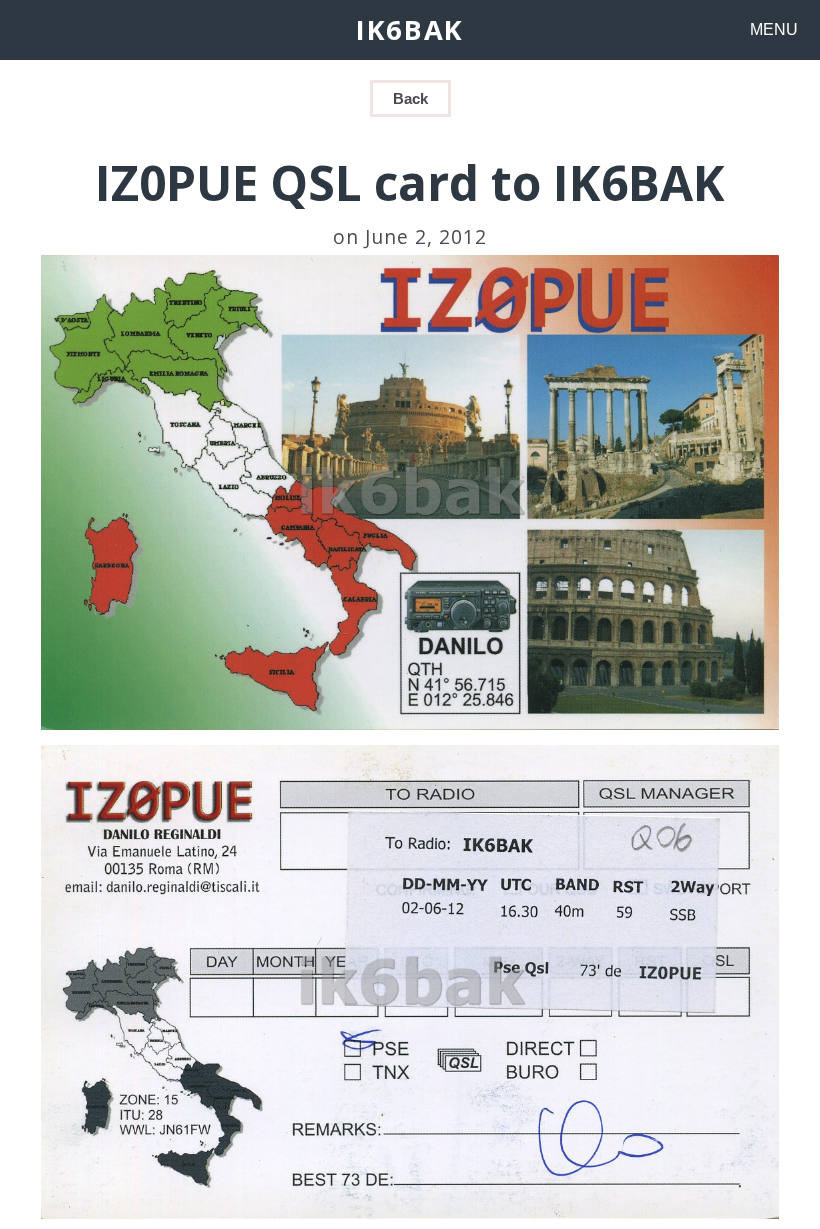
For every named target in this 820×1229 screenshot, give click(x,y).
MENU (774, 29)
